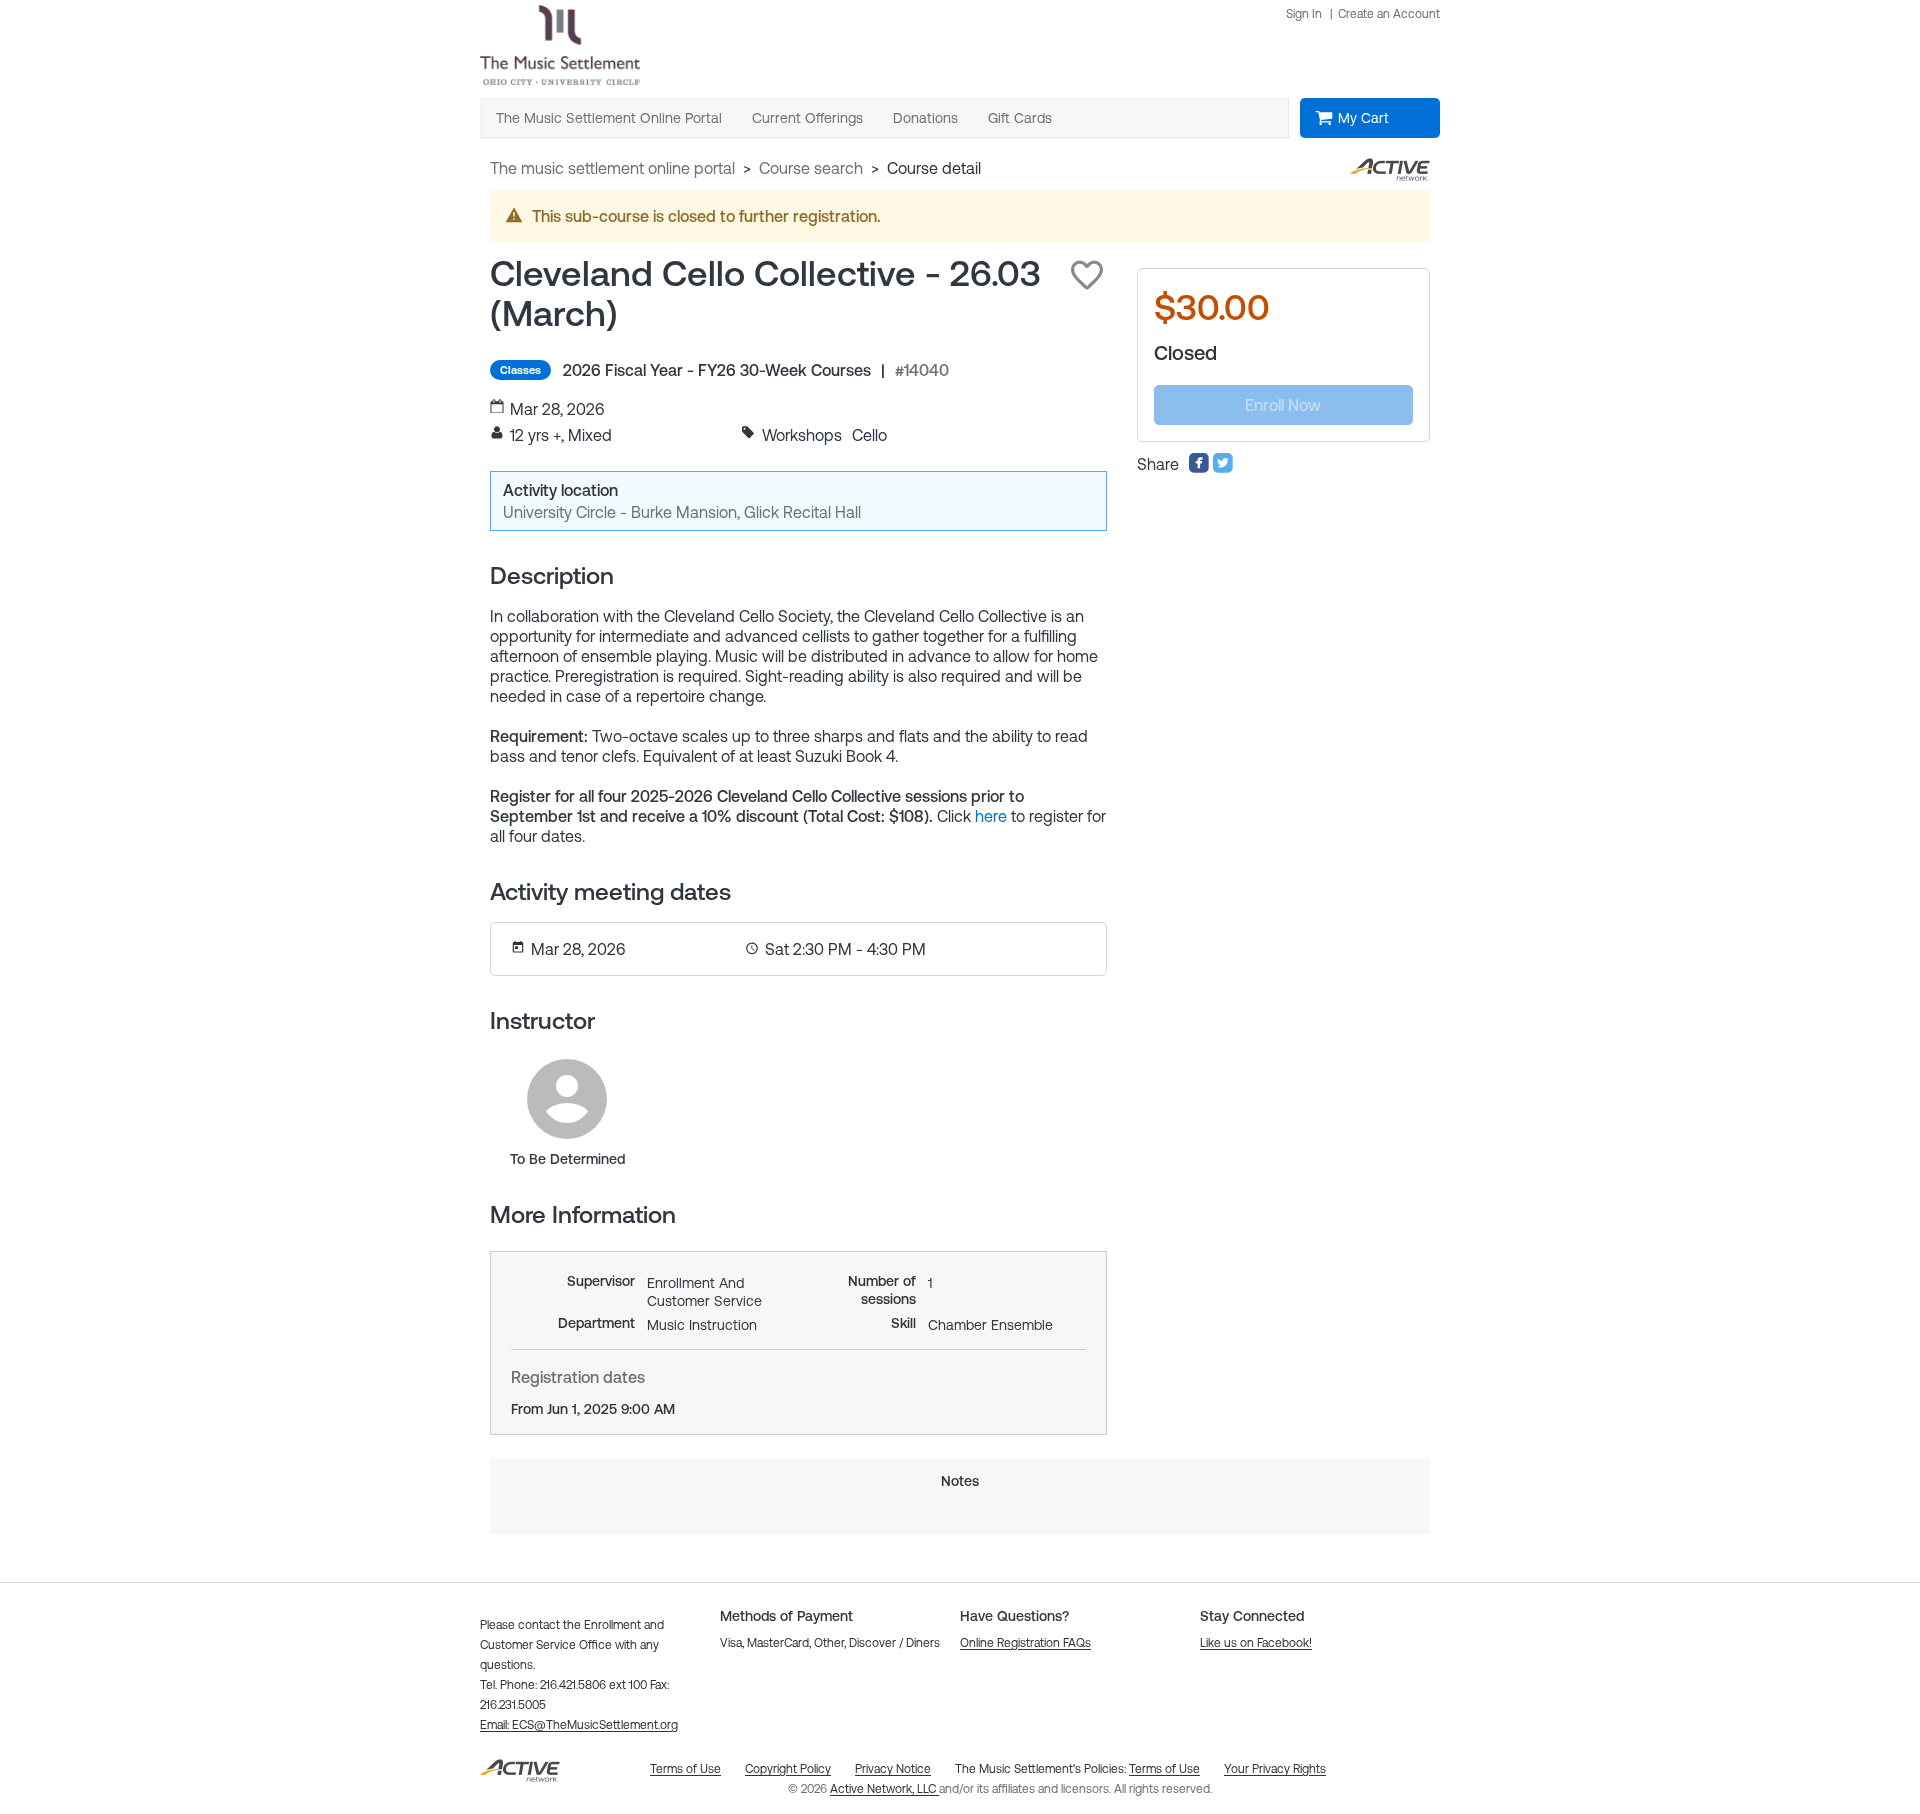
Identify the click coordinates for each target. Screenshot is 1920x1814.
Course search (811, 168)
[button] (1087, 275)
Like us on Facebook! (1256, 1643)
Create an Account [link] (1389, 14)
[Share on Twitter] (1223, 468)
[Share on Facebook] (1199, 468)
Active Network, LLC (884, 1789)
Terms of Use (1164, 1769)
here (991, 816)
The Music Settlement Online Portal (612, 168)
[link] (567, 1099)
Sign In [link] (1304, 14)
